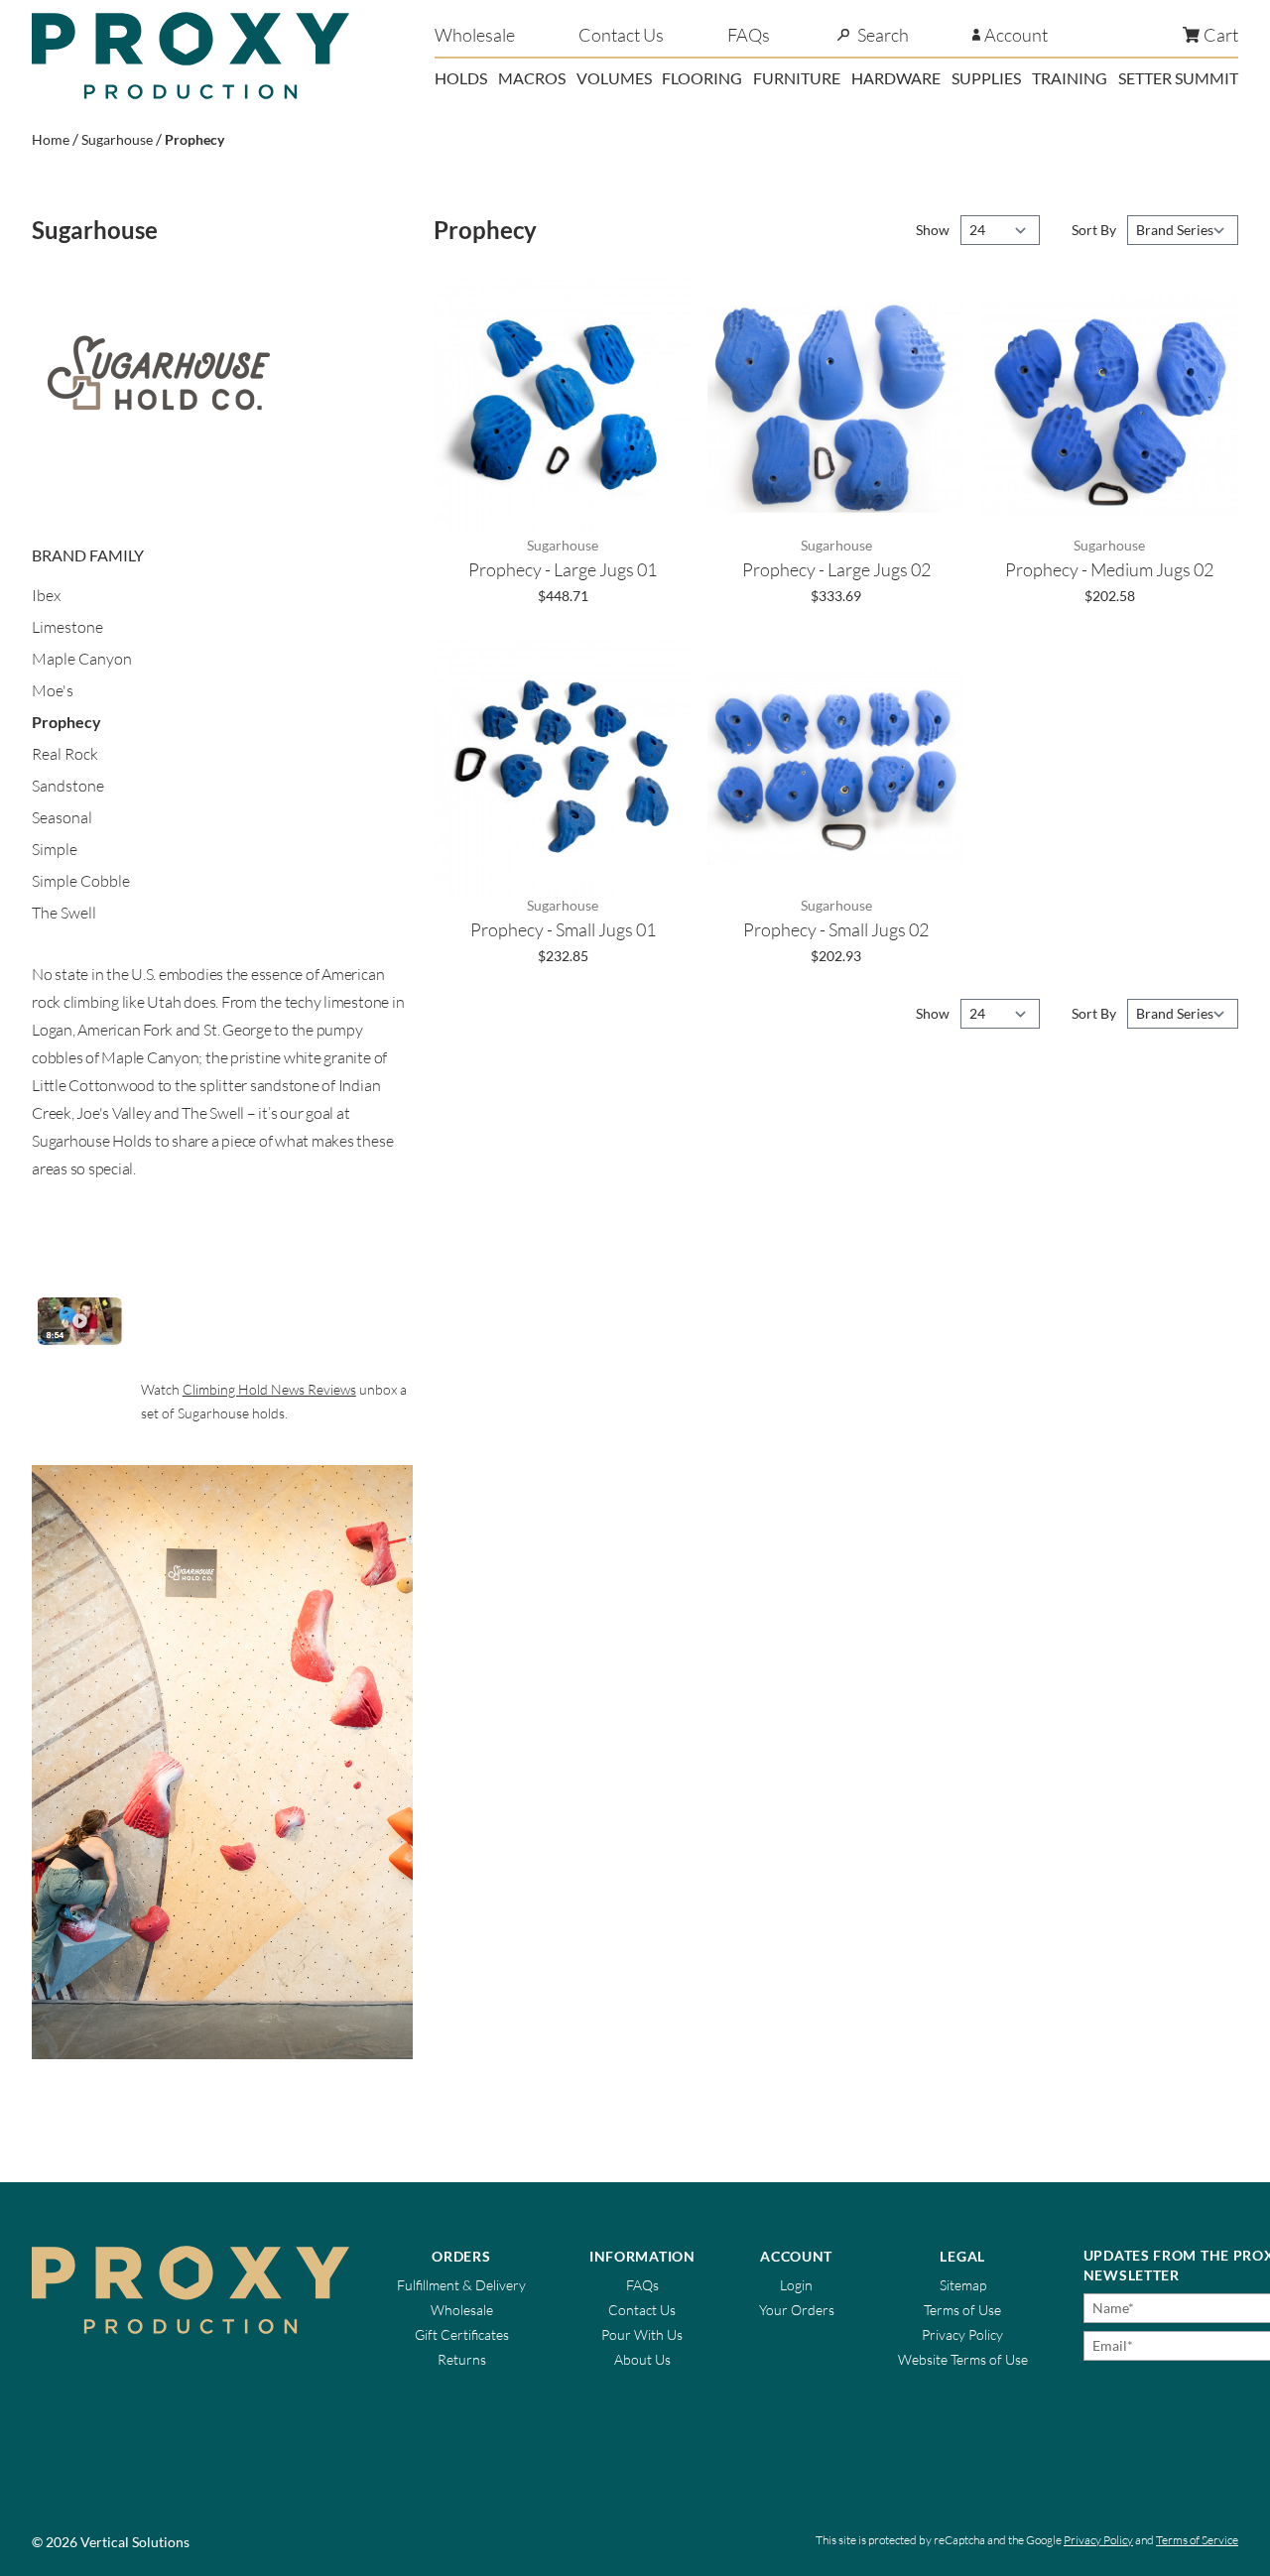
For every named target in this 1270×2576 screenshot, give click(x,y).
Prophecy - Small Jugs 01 (563, 929)
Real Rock (65, 754)
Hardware (896, 78)
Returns (462, 2359)
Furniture (797, 78)
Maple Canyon (82, 659)
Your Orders (797, 2310)
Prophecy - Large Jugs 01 (563, 569)
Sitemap (963, 2285)
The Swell (64, 913)
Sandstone (68, 786)
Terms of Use (962, 2310)
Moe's (53, 690)
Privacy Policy (962, 2334)
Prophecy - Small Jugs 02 (836, 929)
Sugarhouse (117, 139)
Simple (55, 849)
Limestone (67, 627)
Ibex (46, 595)
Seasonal (62, 817)
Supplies (986, 78)
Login (796, 2285)
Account (1016, 35)
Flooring (702, 78)
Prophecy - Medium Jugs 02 (1109, 569)
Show (934, 230)
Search (883, 35)
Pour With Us (642, 2334)
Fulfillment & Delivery (461, 2285)
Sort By (1095, 230)
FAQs (749, 35)
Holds (461, 78)
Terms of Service (1197, 2540)
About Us (642, 2359)
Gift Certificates (462, 2334)
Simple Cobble (81, 881)
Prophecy (194, 139)
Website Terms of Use (963, 2359)
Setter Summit (1178, 78)
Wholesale (475, 35)
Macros (532, 78)
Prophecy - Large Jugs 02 (836, 569)
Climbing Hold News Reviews (269, 1389)
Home (51, 139)
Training (1070, 78)
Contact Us (621, 35)
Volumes (614, 78)
